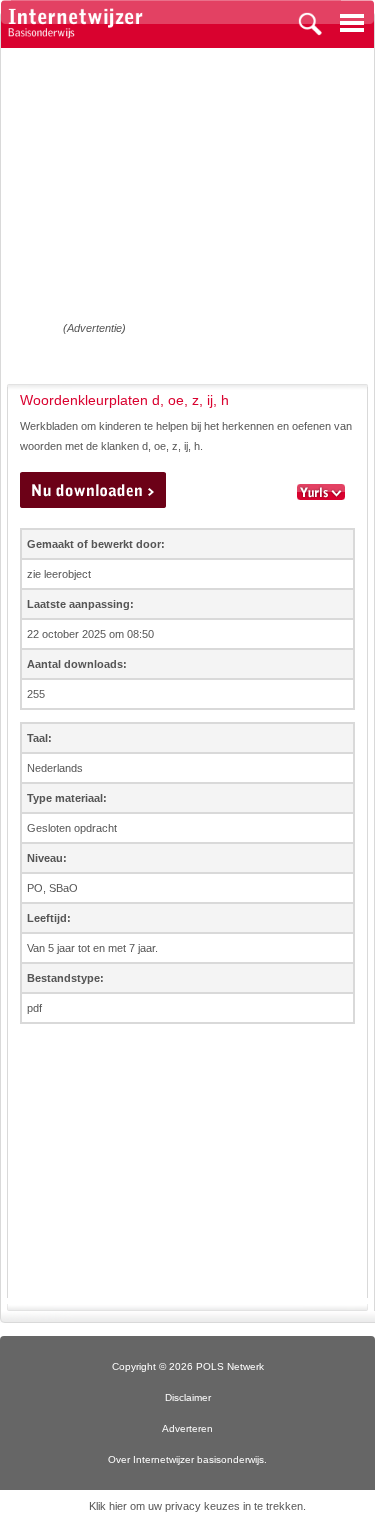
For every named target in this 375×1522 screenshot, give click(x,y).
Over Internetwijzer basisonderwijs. (187, 1459)
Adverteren (187, 1428)
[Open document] (93, 490)
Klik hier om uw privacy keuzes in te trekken (196, 1506)
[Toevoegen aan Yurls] (321, 493)
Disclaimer (188, 1397)
